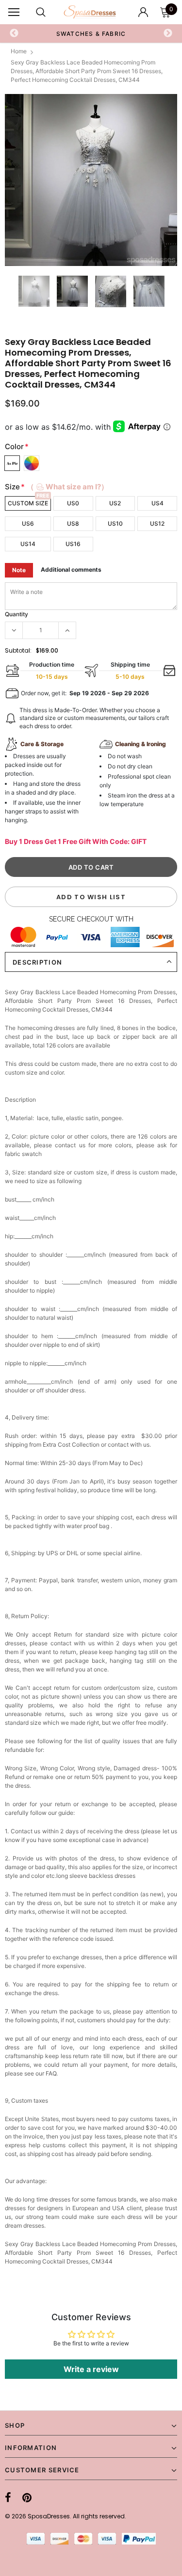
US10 (115, 523)
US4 (157, 503)
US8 (73, 523)
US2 (115, 503)
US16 (73, 544)
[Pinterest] (27, 2498)
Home (19, 51)
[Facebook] (8, 2498)
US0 (73, 503)
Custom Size (28, 503)
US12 (157, 523)
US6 (28, 523)
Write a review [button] (91, 2369)
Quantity (17, 614)
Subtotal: (18, 650)
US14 (28, 544)
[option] (91, 180)
